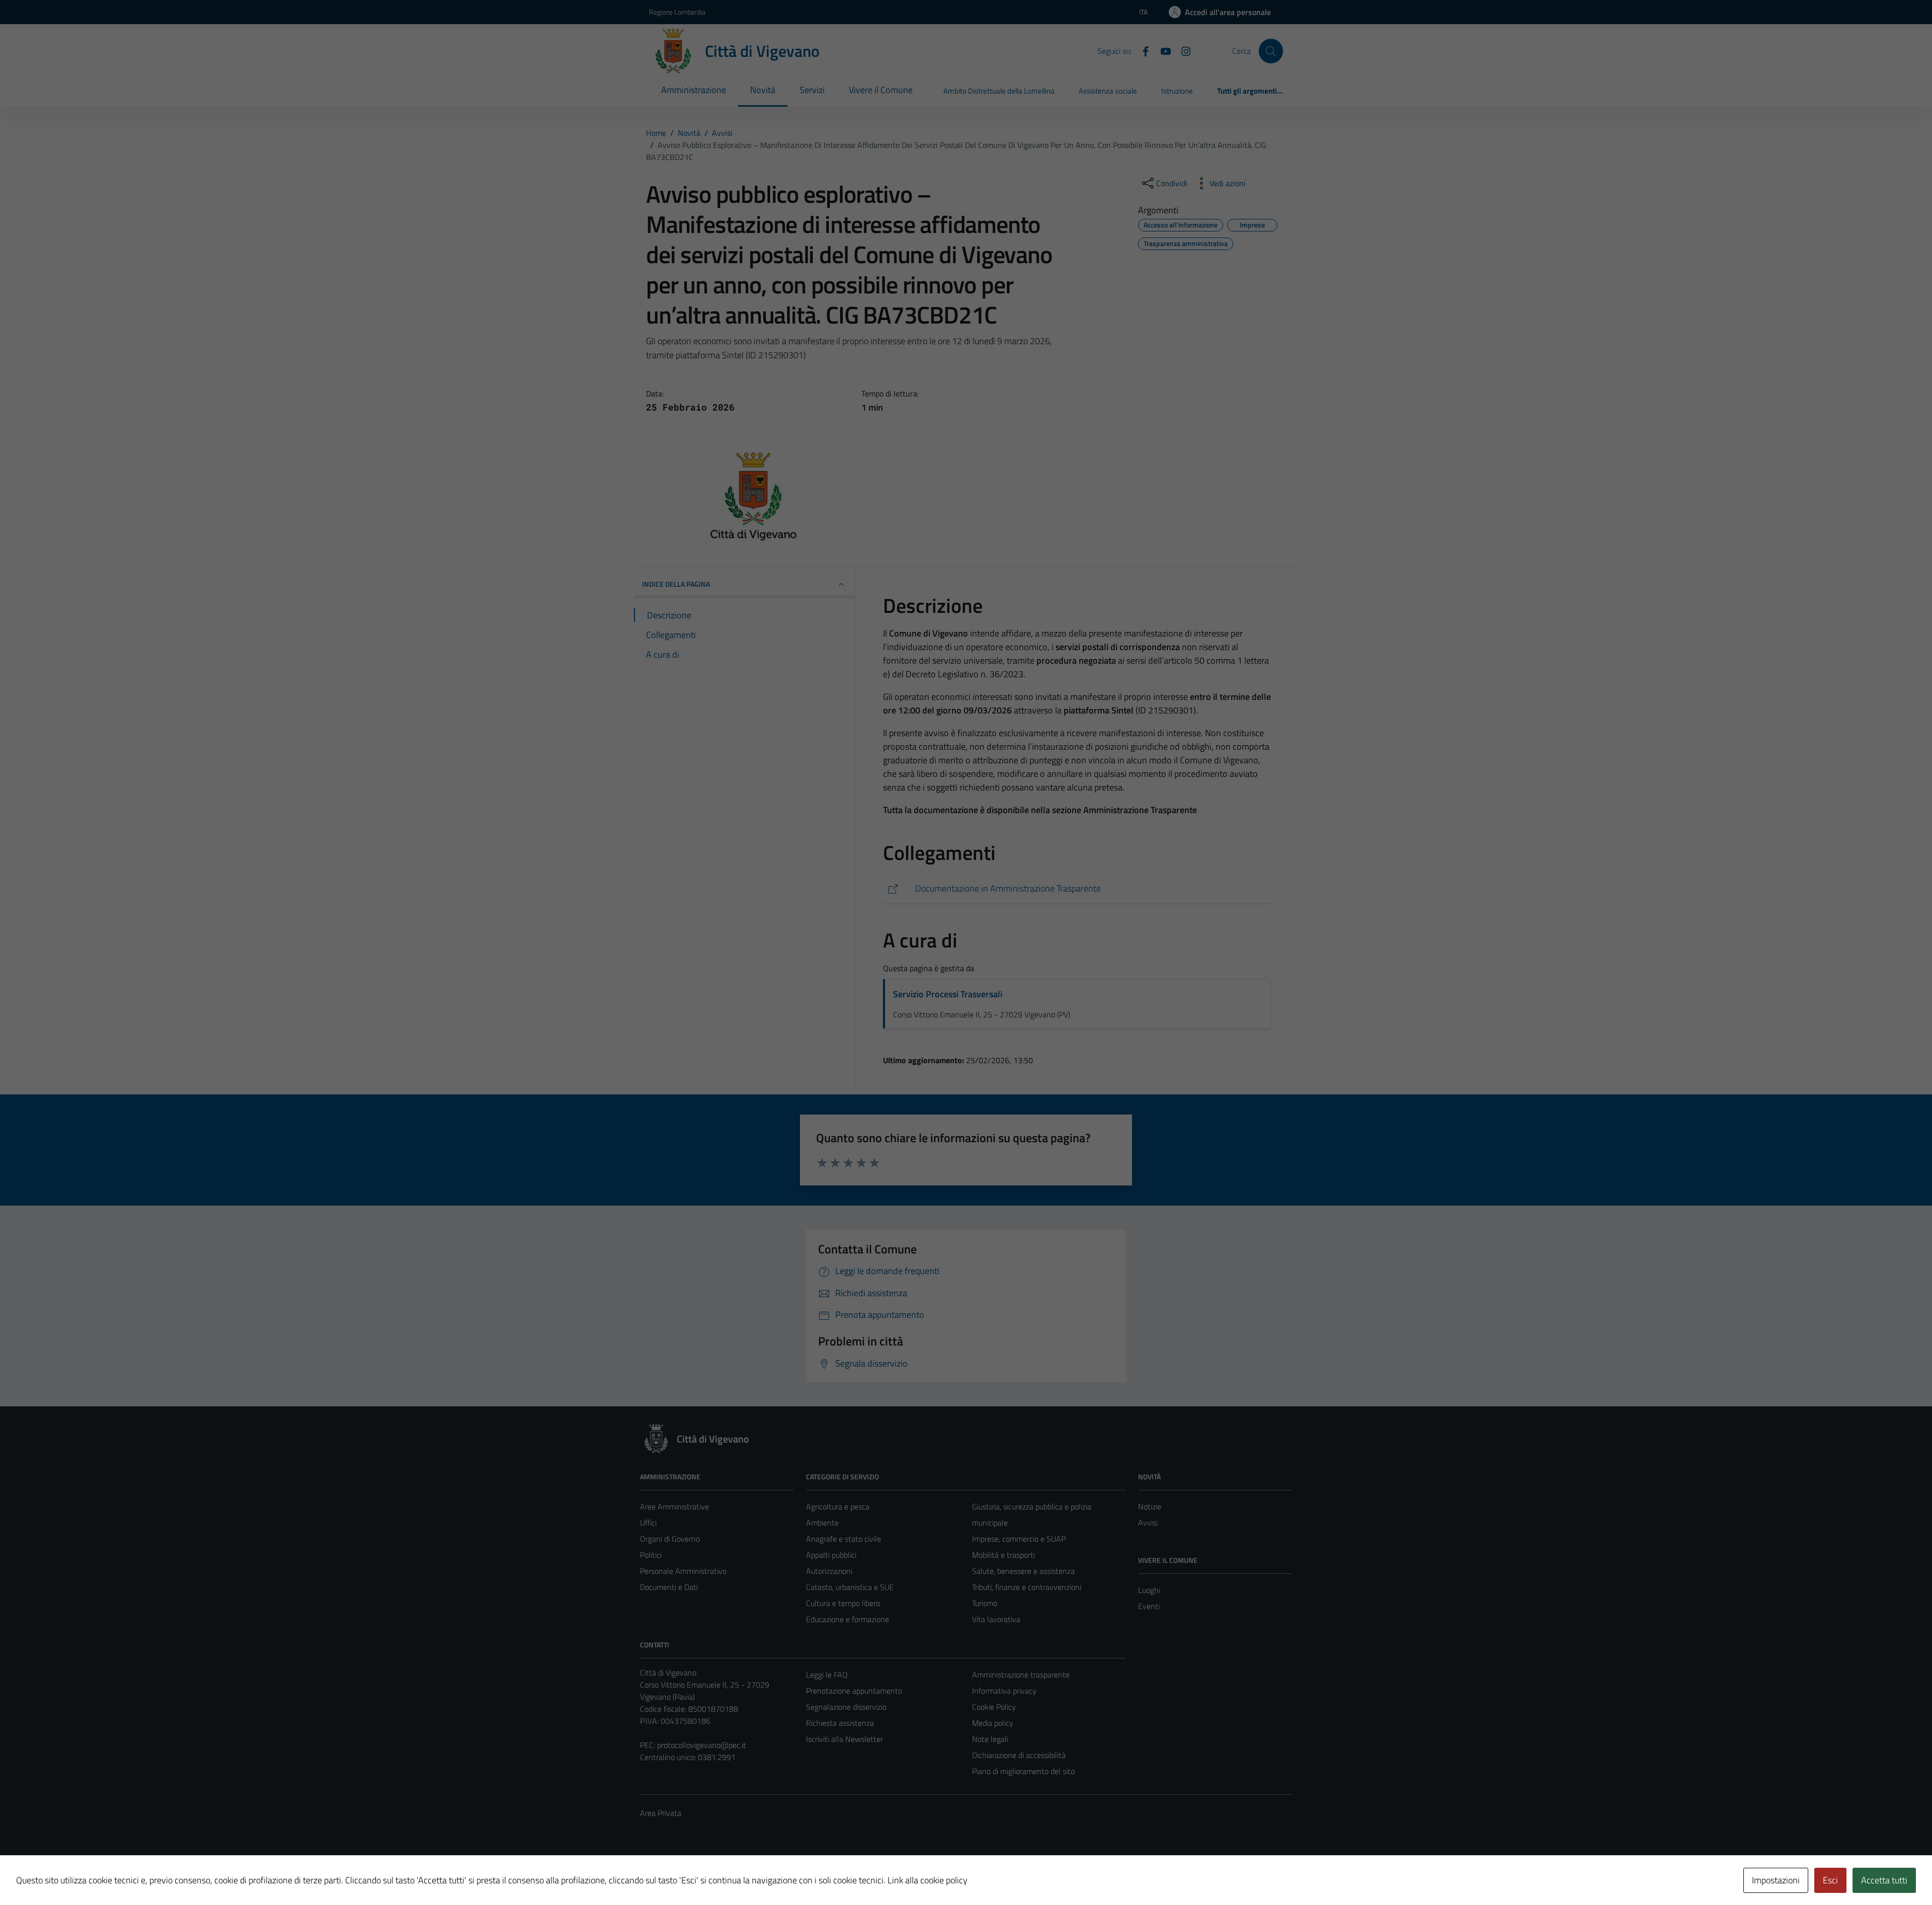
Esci (1830, 1880)
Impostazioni (1776, 1880)
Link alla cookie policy (928, 1880)
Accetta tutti (1884, 1880)
